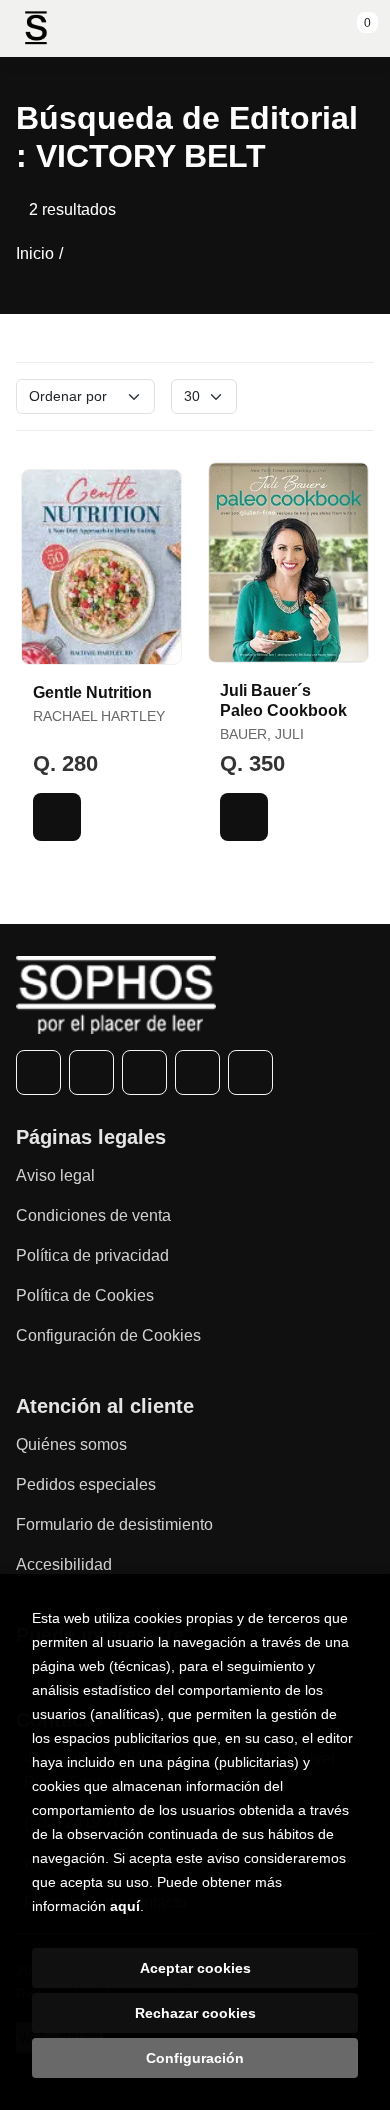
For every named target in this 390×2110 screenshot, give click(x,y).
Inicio (35, 253)
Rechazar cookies (195, 2013)
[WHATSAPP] (197, 1072)
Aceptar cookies (195, 1968)
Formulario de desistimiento (114, 1524)
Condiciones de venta (93, 1215)
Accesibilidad (64, 1564)
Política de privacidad (92, 1255)
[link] (57, 817)
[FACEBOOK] (38, 1072)
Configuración (195, 2058)
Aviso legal (55, 1175)
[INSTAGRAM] (144, 1072)
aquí (125, 1906)
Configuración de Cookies (108, 1335)
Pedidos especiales (86, 1484)
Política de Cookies (85, 1295)
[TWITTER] (91, 1072)
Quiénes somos (71, 1444)
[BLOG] (250, 1072)
